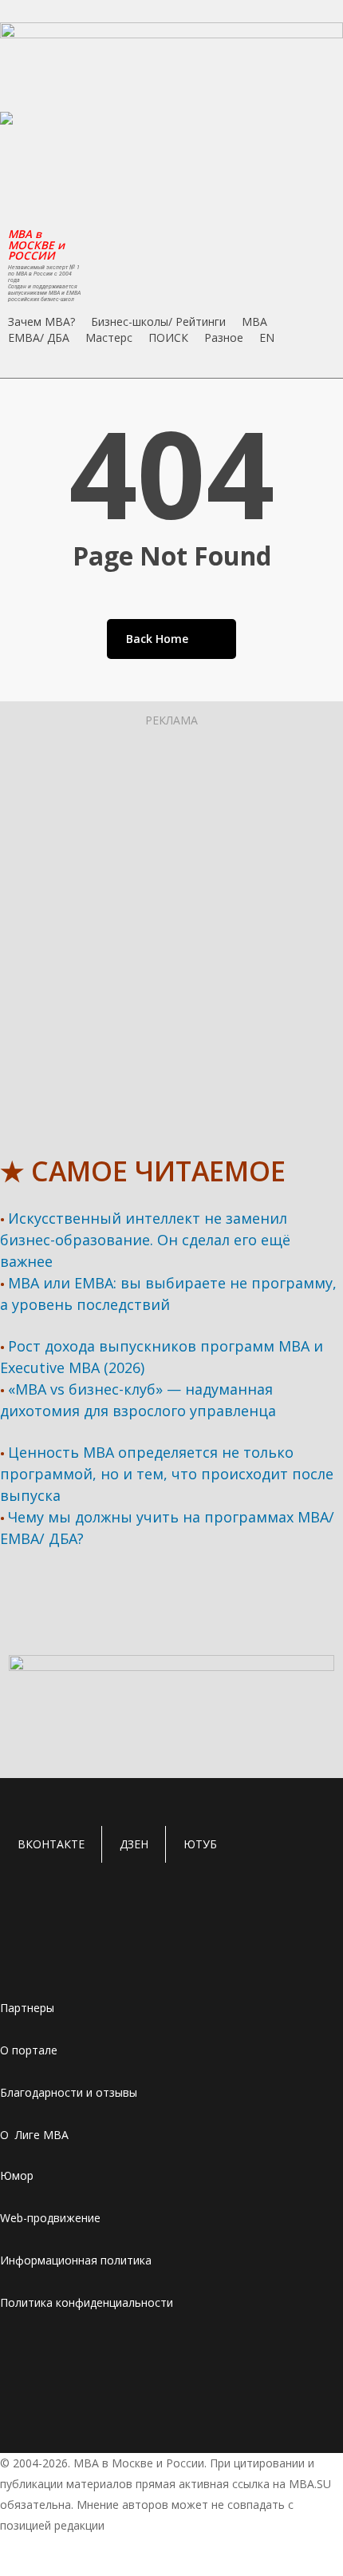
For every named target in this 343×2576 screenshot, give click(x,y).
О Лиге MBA (34, 2135)
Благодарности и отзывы (69, 2092)
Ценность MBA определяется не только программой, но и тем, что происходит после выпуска (167, 1474)
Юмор (17, 2175)
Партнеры (27, 2008)
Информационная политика (76, 2260)
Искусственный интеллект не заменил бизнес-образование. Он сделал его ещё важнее (145, 1240)
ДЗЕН (134, 1844)
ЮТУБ (200, 1844)
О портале (29, 2050)
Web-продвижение (50, 2218)
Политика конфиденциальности (87, 2302)
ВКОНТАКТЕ (51, 1844)
